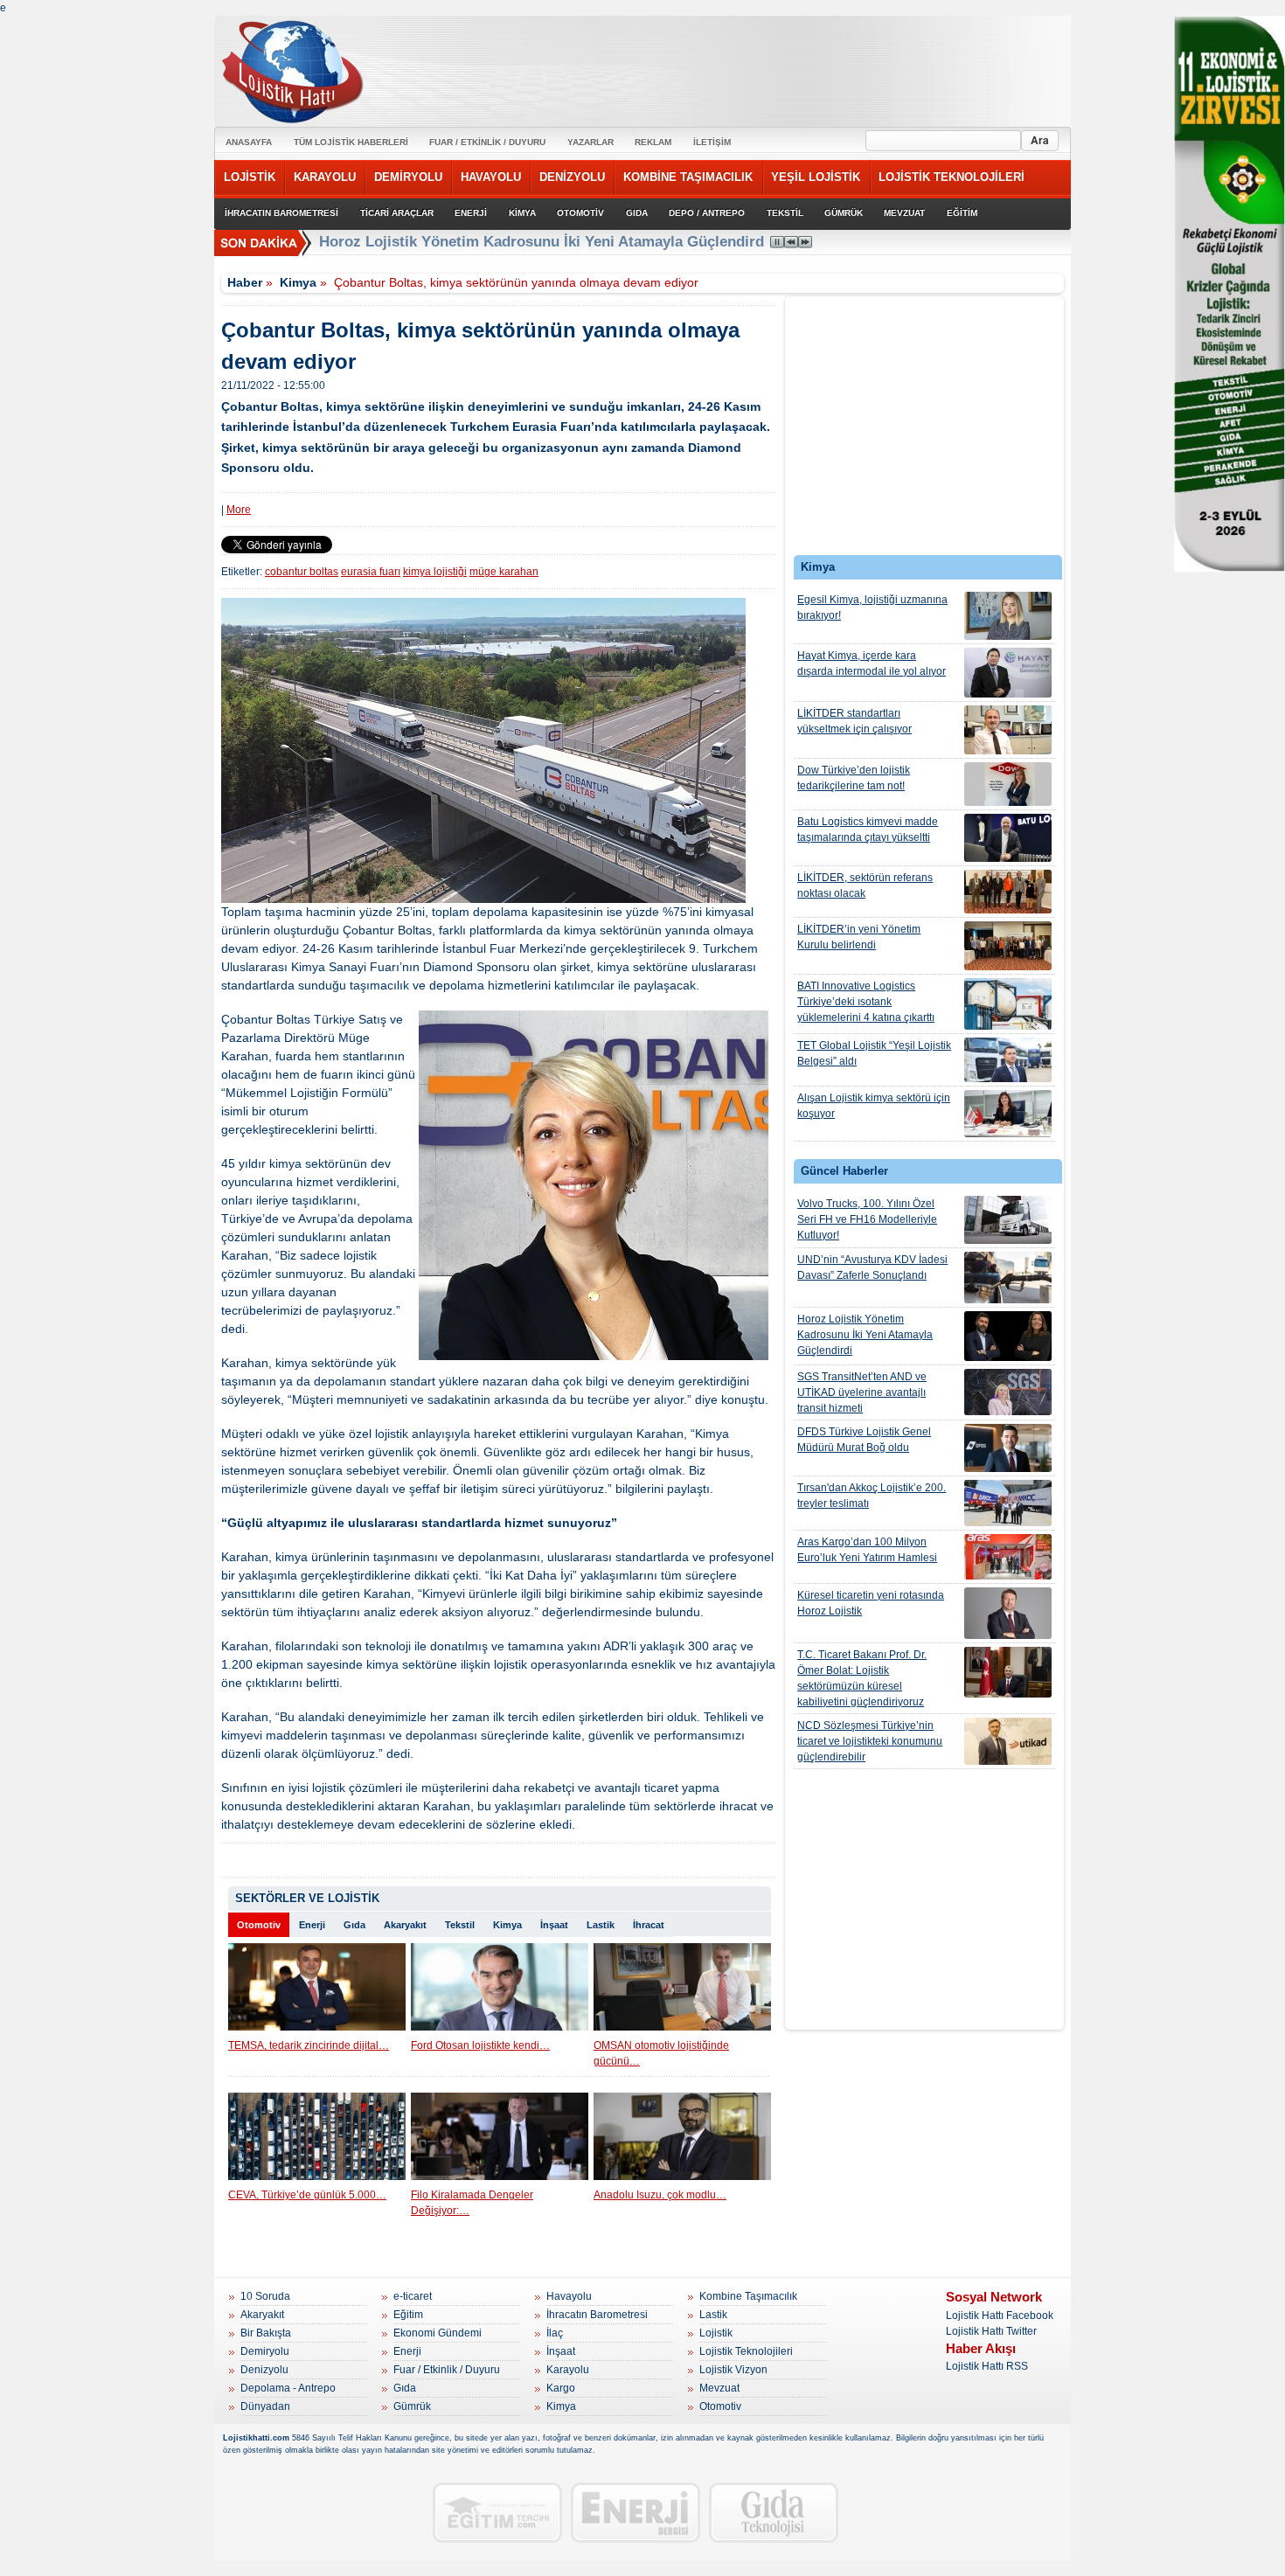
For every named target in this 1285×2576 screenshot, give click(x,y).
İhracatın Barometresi (597, 2315)
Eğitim (408, 2315)
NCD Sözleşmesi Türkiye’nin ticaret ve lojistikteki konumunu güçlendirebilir (870, 1741)
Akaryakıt (405, 1925)
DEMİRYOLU (408, 177)
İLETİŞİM (712, 142)
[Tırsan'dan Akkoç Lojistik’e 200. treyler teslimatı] (1008, 1503)
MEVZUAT (904, 213)
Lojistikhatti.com (256, 2438)
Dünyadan (265, 2406)
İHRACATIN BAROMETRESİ (281, 213)
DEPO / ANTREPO (707, 213)
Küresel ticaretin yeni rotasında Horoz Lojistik (871, 1603)
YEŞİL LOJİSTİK (816, 177)
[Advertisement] (925, 430)
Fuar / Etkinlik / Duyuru (447, 2370)
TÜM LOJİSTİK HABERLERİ (351, 142)
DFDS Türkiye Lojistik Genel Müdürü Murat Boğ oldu (864, 1440)
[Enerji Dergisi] (636, 2513)
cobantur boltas (302, 572)
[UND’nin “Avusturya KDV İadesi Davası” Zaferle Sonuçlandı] (1008, 1278)
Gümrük (412, 2406)
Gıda (354, 1925)
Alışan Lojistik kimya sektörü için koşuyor (874, 1106)
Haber (245, 282)
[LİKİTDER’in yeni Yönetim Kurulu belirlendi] (1008, 946)
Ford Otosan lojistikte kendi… (480, 2045)
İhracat (649, 1925)
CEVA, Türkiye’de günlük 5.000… (307, 2195)
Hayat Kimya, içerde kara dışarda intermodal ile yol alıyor (872, 663)
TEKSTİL (785, 213)
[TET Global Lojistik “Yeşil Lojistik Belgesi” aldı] (1008, 1060)
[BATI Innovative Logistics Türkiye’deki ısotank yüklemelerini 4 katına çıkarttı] (1008, 1004)
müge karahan (504, 572)
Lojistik (716, 2333)
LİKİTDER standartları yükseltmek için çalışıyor (854, 721)
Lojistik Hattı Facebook (1000, 2316)
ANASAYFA (249, 142)
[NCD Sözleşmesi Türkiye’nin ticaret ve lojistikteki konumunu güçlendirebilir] (1008, 1741)
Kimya (298, 282)
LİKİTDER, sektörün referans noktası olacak (865, 885)
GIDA (637, 213)
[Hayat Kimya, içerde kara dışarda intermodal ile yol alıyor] (1008, 673)
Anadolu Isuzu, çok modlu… (660, 2195)
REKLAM (653, 142)
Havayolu (569, 2296)
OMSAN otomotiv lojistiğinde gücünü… (661, 2053)
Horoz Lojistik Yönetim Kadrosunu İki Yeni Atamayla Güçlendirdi (865, 1335)
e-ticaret (413, 2296)
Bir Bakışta (266, 2333)
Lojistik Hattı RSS (987, 2366)
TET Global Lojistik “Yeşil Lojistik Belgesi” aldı (874, 1053)
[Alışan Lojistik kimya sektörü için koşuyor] (1008, 1114)
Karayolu (568, 2370)
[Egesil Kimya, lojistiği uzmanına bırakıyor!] (1008, 616)
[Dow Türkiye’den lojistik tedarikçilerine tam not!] (1008, 784)
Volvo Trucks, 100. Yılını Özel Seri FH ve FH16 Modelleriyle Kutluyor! (867, 1219)
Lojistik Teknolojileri (746, 2351)
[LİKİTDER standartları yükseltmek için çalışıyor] (1008, 730)
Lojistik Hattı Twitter (991, 2331)
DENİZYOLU (572, 177)
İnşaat (554, 1925)
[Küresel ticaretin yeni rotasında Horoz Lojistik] (1008, 1613)
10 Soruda (265, 2296)
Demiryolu (265, 2351)
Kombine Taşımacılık (748, 2296)
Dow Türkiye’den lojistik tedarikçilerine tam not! (854, 778)
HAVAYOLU (491, 177)
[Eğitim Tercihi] (497, 2513)
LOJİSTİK (250, 177)
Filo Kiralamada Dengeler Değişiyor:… (472, 2203)
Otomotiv (259, 1925)
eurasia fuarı (371, 572)
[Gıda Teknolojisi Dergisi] (774, 2513)
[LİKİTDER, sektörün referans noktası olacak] (1008, 892)
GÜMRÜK (844, 213)
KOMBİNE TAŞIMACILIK (688, 177)
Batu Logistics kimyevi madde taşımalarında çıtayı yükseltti (868, 830)
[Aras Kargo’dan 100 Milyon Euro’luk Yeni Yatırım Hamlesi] (1008, 1557)
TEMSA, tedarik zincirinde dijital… (309, 2045)
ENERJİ (471, 213)
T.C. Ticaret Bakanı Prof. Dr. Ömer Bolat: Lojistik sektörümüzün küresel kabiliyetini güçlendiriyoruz (862, 1678)
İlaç (555, 2333)
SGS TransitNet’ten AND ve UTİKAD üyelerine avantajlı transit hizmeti (862, 1392)
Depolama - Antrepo (288, 2388)
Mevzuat (719, 2388)
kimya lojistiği (435, 572)
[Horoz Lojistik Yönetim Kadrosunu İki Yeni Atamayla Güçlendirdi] (1008, 1336)
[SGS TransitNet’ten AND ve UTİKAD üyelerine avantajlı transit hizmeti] (1008, 1392)
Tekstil (460, 1925)
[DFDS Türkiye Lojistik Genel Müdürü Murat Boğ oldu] (1008, 1448)
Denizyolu (264, 2370)
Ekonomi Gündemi (438, 2333)
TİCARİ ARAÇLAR (397, 213)
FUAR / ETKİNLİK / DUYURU (487, 142)
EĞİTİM (962, 213)
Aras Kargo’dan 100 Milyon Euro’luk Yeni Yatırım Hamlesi (867, 1550)
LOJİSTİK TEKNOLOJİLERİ (952, 177)
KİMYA (522, 213)
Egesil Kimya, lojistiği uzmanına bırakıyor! (872, 608)
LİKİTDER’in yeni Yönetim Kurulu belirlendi (859, 937)
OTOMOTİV (580, 213)
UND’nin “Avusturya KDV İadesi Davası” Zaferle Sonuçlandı (872, 1267)
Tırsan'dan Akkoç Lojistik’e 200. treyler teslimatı (872, 1496)
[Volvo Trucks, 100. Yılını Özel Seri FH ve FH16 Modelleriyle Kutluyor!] (1008, 1220)
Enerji (312, 1925)
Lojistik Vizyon (733, 2370)
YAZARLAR (590, 142)
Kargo (561, 2388)
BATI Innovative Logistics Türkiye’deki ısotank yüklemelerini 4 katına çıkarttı (866, 1002)
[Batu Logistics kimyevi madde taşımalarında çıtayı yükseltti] (1008, 838)
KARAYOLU (325, 177)
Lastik (601, 1925)
